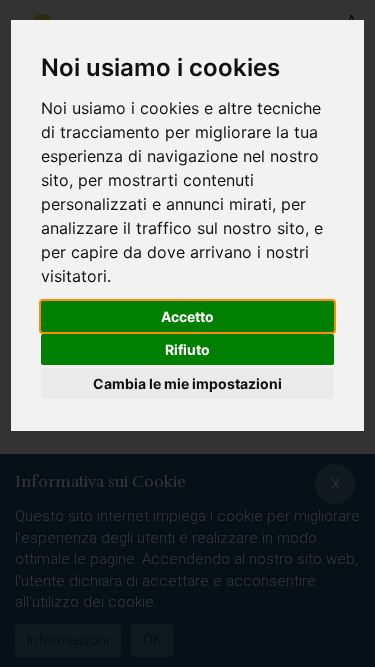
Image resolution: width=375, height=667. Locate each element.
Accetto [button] (187, 316)
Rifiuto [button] (187, 349)
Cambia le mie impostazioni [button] (187, 383)
